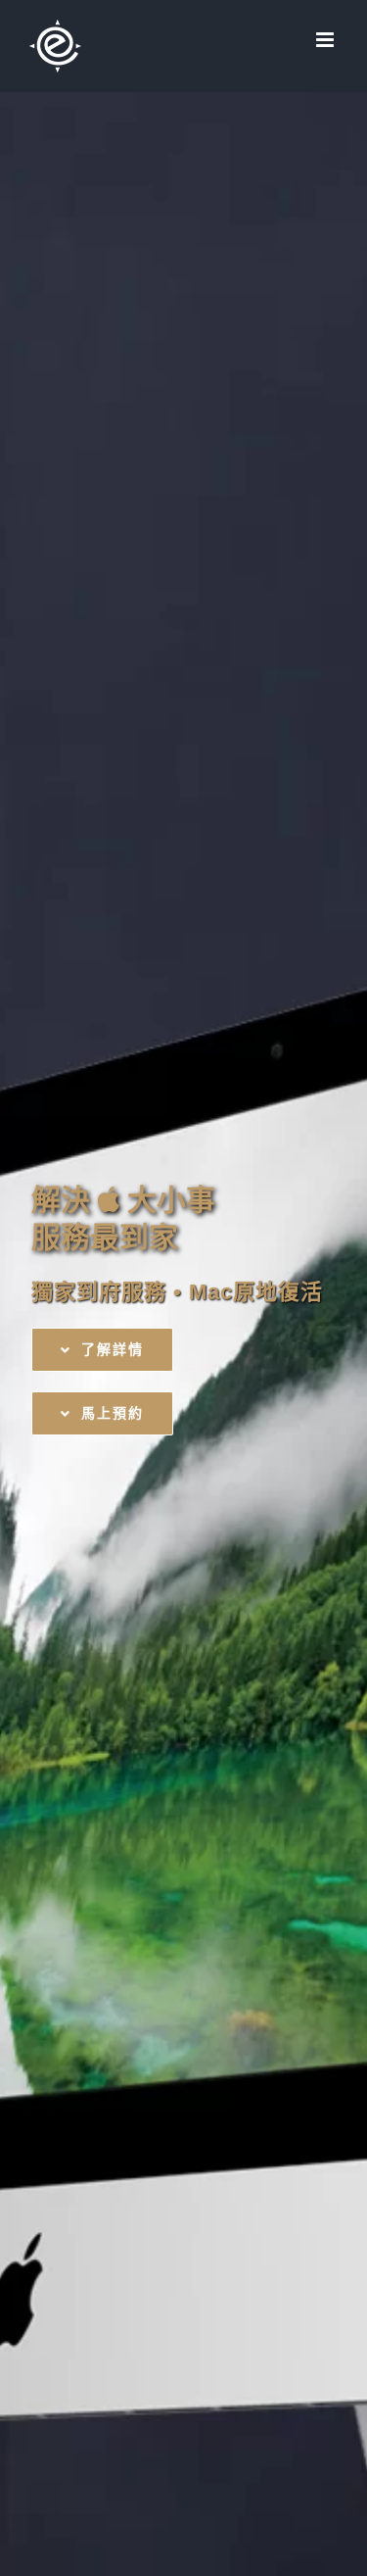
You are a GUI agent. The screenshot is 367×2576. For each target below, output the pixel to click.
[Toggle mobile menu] (327, 40)
